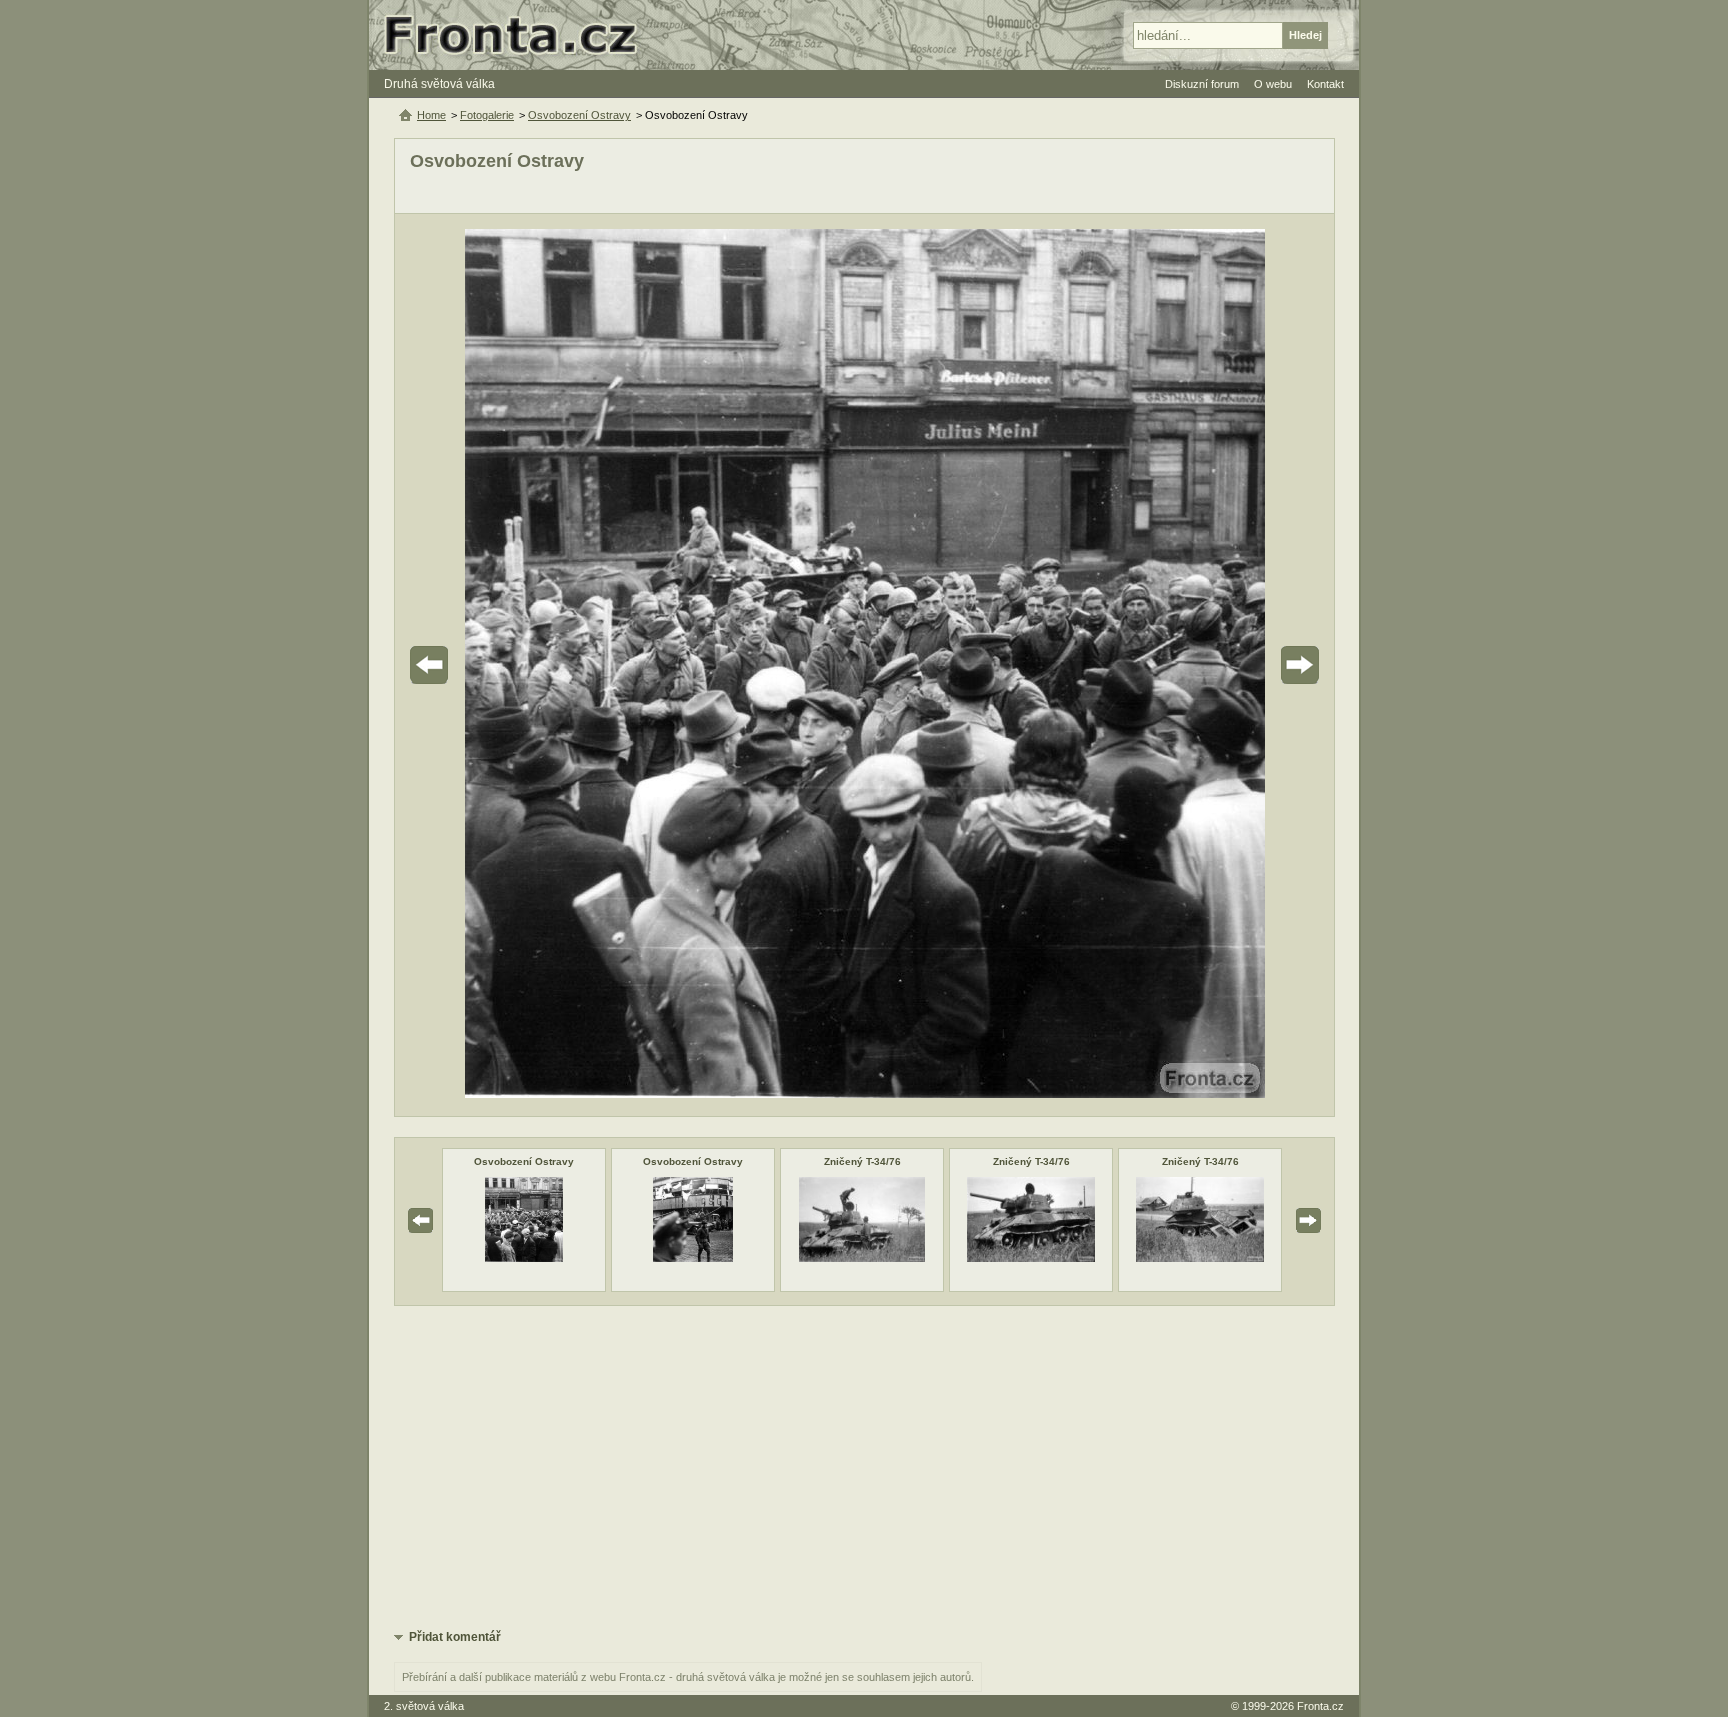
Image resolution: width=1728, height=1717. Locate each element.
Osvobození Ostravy (524, 1161)
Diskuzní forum (1202, 84)
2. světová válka (424, 1706)
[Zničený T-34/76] (862, 1258)
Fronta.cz (1320, 1706)
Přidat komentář (455, 1637)
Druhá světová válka (439, 84)
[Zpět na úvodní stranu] (519, 35)
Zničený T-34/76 (862, 1161)
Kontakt (1325, 84)
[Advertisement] (864, 1466)
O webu (1273, 84)
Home (431, 115)
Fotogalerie (487, 115)
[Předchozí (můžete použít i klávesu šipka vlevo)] (485, 665)
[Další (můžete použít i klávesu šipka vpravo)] (1244, 665)
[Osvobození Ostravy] (524, 1258)
